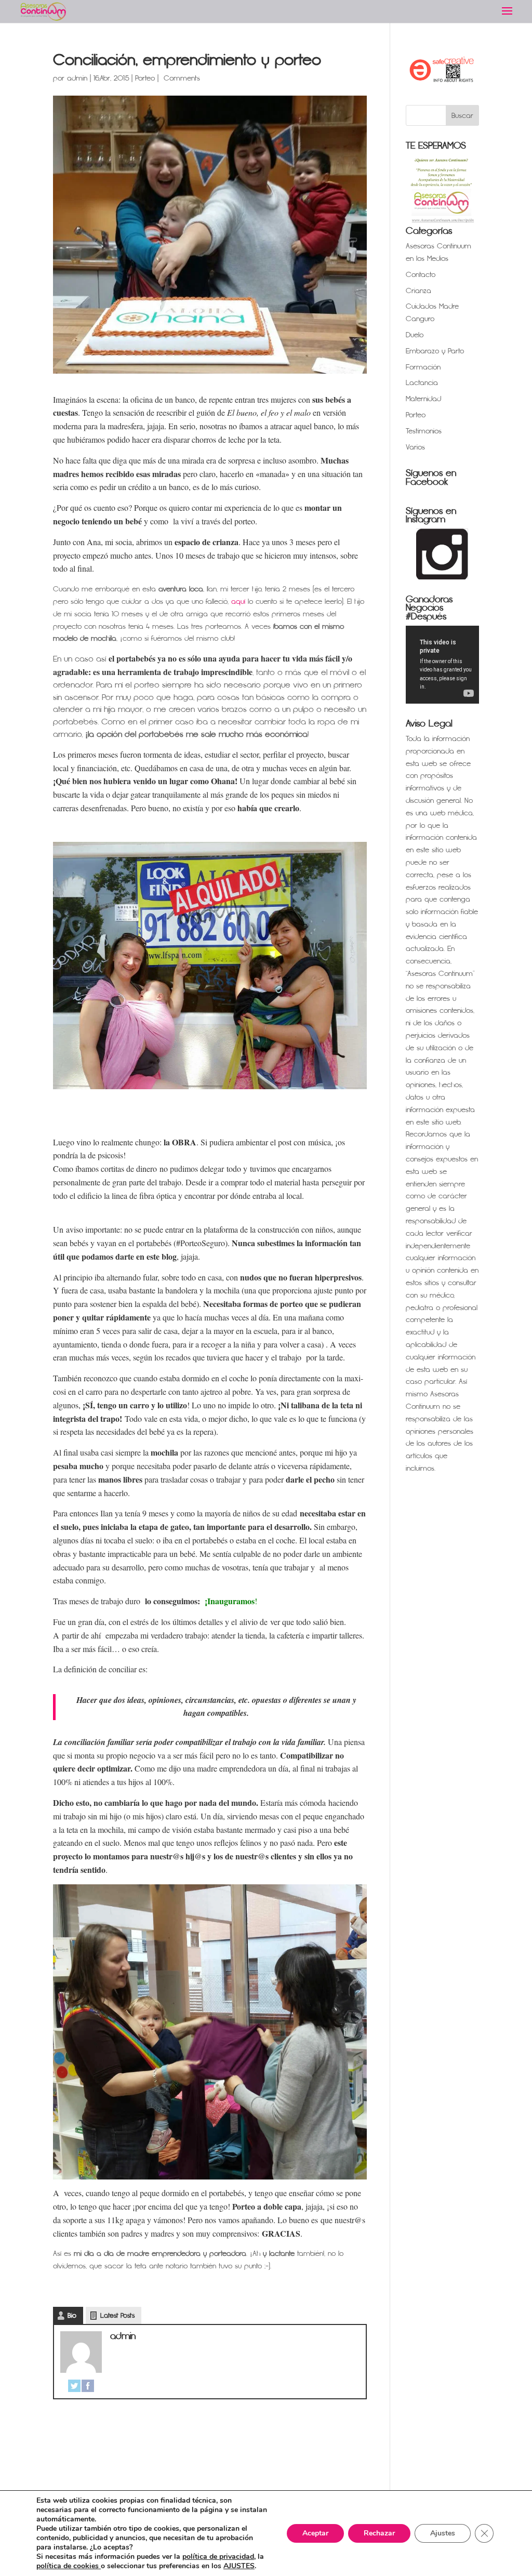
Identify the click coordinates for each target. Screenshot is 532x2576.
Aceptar (315, 2533)
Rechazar (379, 2533)
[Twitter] (74, 2386)
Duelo (415, 335)
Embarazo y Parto (435, 351)
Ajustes (443, 2533)
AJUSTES (239, 2566)
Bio (72, 2316)
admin (77, 78)
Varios (415, 447)
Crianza (418, 291)
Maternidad (423, 399)
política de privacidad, (219, 2557)
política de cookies (69, 2566)
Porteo (145, 78)
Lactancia (422, 383)
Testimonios (424, 431)
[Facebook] (88, 2386)
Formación (423, 367)
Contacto (421, 275)
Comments (181, 78)
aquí (238, 602)
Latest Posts (117, 2316)
